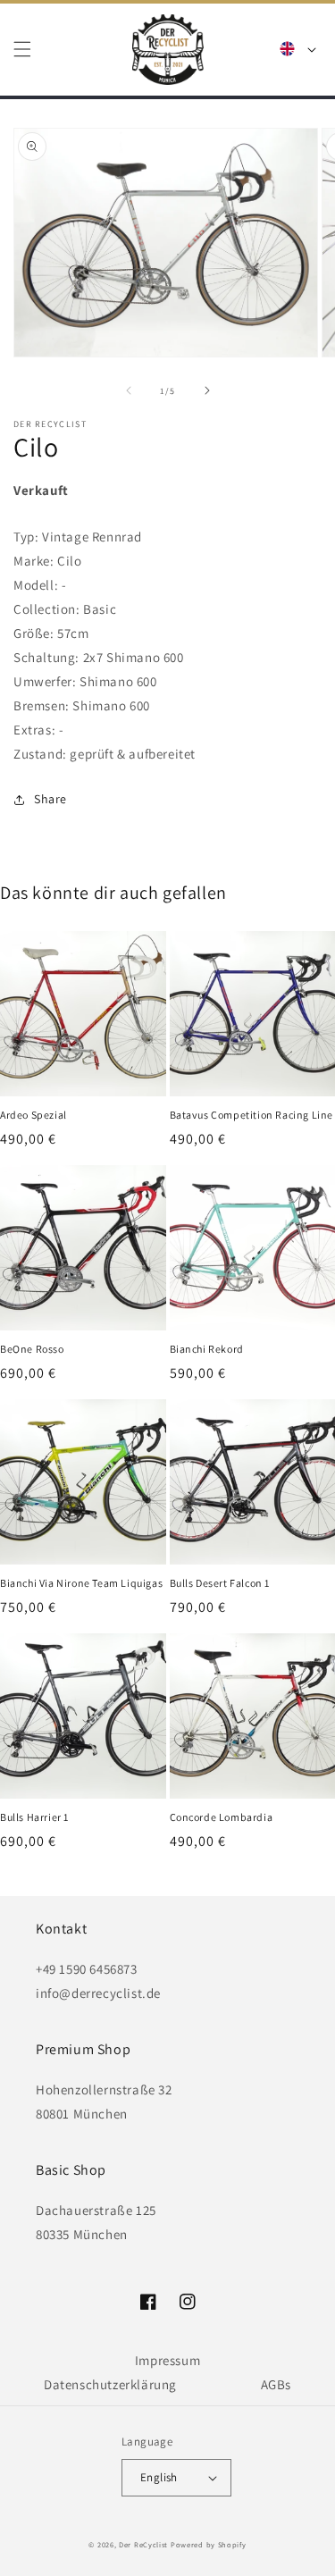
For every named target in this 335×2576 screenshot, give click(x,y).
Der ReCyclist (143, 2544)
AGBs (276, 2384)
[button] (22, 49)
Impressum (167, 2360)
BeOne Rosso (32, 1349)
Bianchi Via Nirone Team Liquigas (81, 1583)
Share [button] (50, 799)
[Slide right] (207, 390)
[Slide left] (129, 390)
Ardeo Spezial (33, 1115)
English (159, 2477)
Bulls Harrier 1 (34, 1817)
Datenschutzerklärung (110, 2384)
